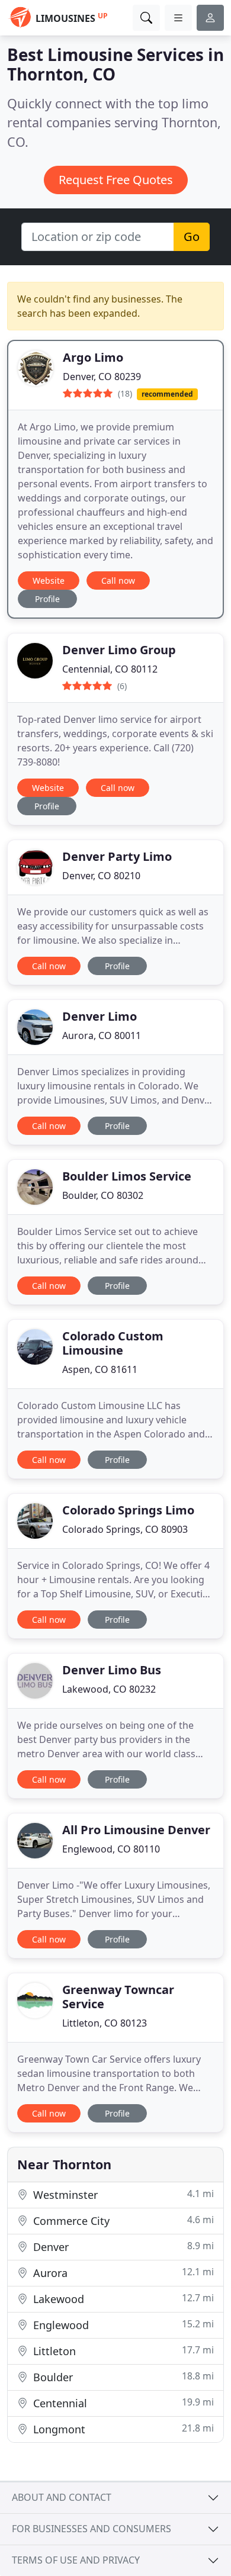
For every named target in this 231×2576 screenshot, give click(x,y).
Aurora (122, 2273)
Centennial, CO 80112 (110, 669)
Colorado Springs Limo (128, 1510)
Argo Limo (93, 357)
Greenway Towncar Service (118, 1997)
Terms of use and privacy (76, 2560)
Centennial (122, 2403)
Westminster (122, 2194)
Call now (118, 581)
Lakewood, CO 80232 (109, 1689)
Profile (47, 599)
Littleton (122, 2351)
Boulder (122, 2377)
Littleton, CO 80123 (105, 2023)
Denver (122, 2247)
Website (49, 581)
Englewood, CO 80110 (111, 1849)
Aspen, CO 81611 (100, 1369)
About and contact (62, 2497)
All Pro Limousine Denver (136, 1830)
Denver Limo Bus (112, 1670)
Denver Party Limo (117, 856)
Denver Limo (100, 1016)
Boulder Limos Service (127, 1176)
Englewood (122, 2325)
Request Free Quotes (116, 180)
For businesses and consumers (92, 2529)
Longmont (122, 2429)
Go (192, 237)
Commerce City (122, 2220)
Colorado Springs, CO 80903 (125, 1529)
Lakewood (122, 2299)
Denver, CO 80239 (102, 377)
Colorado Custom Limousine (113, 1343)
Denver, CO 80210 (101, 876)
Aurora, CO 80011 (102, 1035)
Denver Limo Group (119, 650)
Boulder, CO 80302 (103, 1195)
